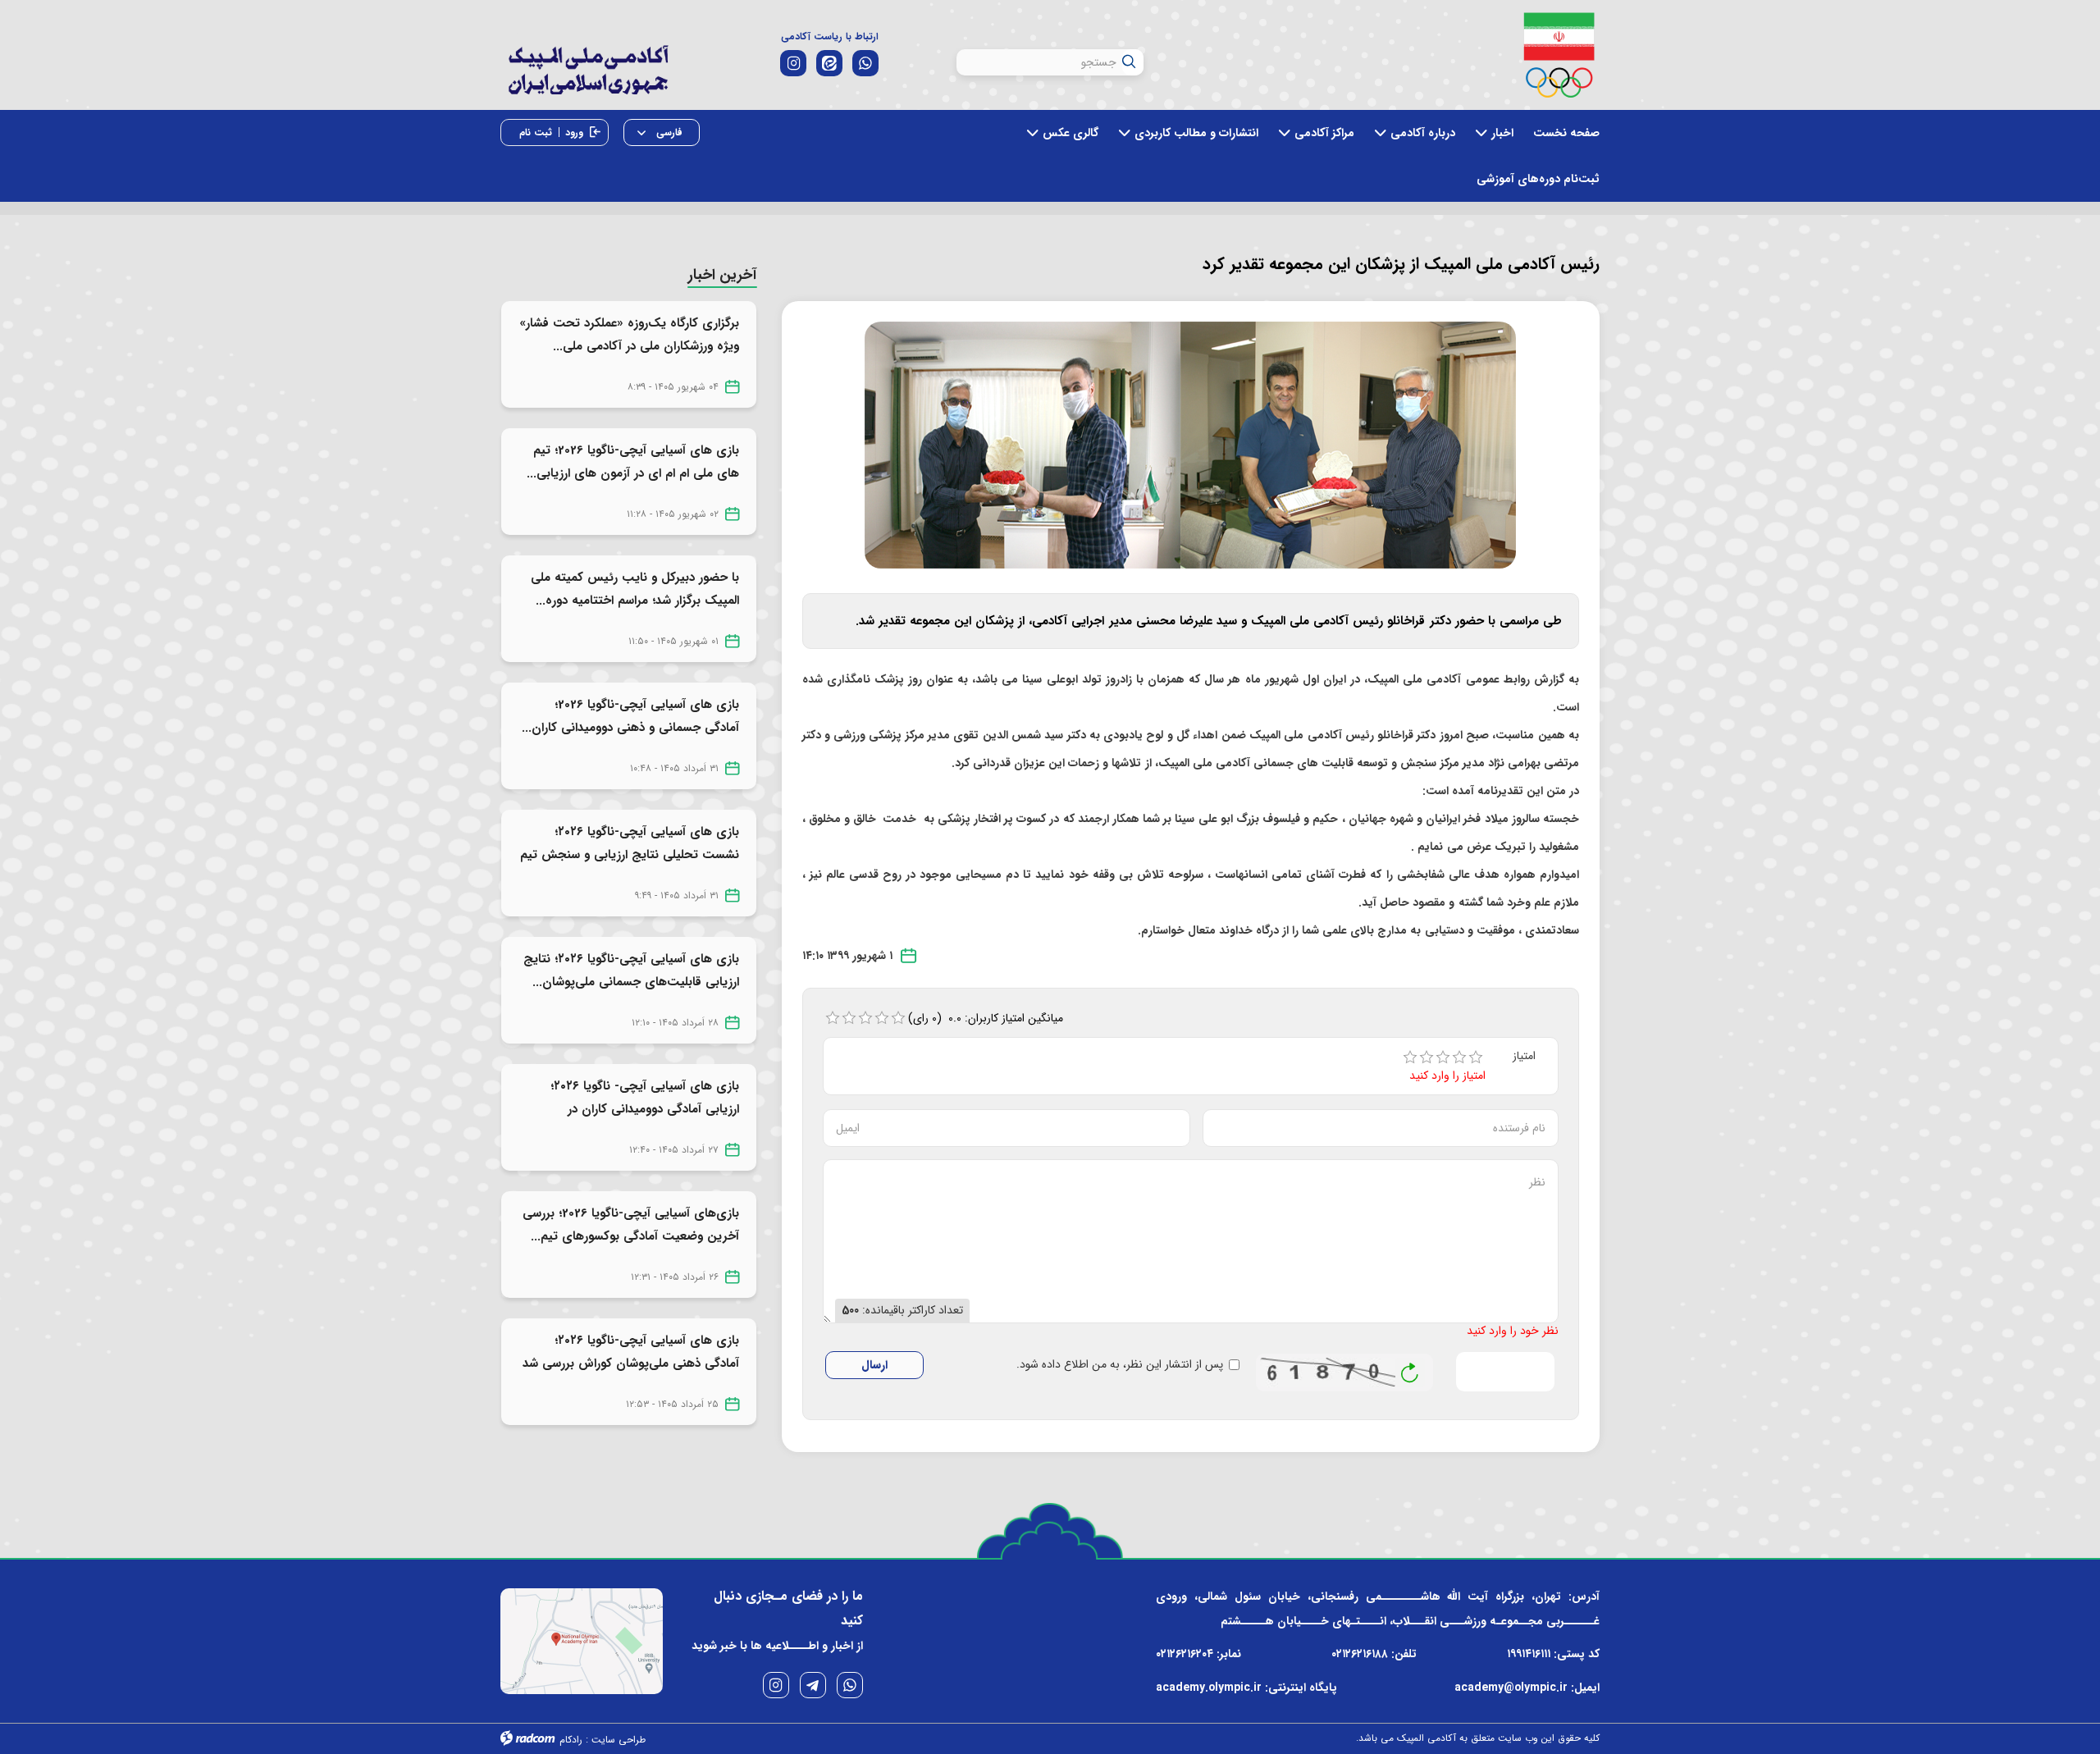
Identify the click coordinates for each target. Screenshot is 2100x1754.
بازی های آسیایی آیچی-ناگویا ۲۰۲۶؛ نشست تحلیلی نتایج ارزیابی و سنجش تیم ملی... (630, 855)
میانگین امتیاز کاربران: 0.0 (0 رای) (986, 1018)
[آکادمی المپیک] (588, 82)
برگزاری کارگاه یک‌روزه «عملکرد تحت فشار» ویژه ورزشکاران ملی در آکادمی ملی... (629, 335)
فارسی (668, 132)
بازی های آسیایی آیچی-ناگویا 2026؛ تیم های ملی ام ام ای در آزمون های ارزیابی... (633, 462)
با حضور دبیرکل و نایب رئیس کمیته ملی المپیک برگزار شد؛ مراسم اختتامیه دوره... (635, 589)
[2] (1427, 1057)
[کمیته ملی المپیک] (1559, 55)
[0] (833, 1018)
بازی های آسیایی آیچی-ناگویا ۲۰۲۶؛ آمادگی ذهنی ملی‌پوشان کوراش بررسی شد (631, 1352)
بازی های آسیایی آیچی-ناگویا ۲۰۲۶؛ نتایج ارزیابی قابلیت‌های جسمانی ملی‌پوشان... (631, 971)
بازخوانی (1410, 1368)
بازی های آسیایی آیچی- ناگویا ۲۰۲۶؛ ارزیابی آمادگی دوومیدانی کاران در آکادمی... (645, 1109)
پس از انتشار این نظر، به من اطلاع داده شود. (1120, 1365)
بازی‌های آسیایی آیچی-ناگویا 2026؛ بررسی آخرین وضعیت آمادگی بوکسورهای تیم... (631, 1225)
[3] (1443, 1057)
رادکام (571, 1740)
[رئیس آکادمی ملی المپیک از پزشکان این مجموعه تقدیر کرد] (1190, 445)
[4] (1459, 1057)
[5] (1476, 1057)
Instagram (776, 1685)
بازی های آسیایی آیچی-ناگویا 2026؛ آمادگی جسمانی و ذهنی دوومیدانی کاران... (630, 716)
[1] (1410, 1057)
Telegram (813, 1685)
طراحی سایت (619, 1740)
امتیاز (1524, 1056)
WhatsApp (850, 1685)
